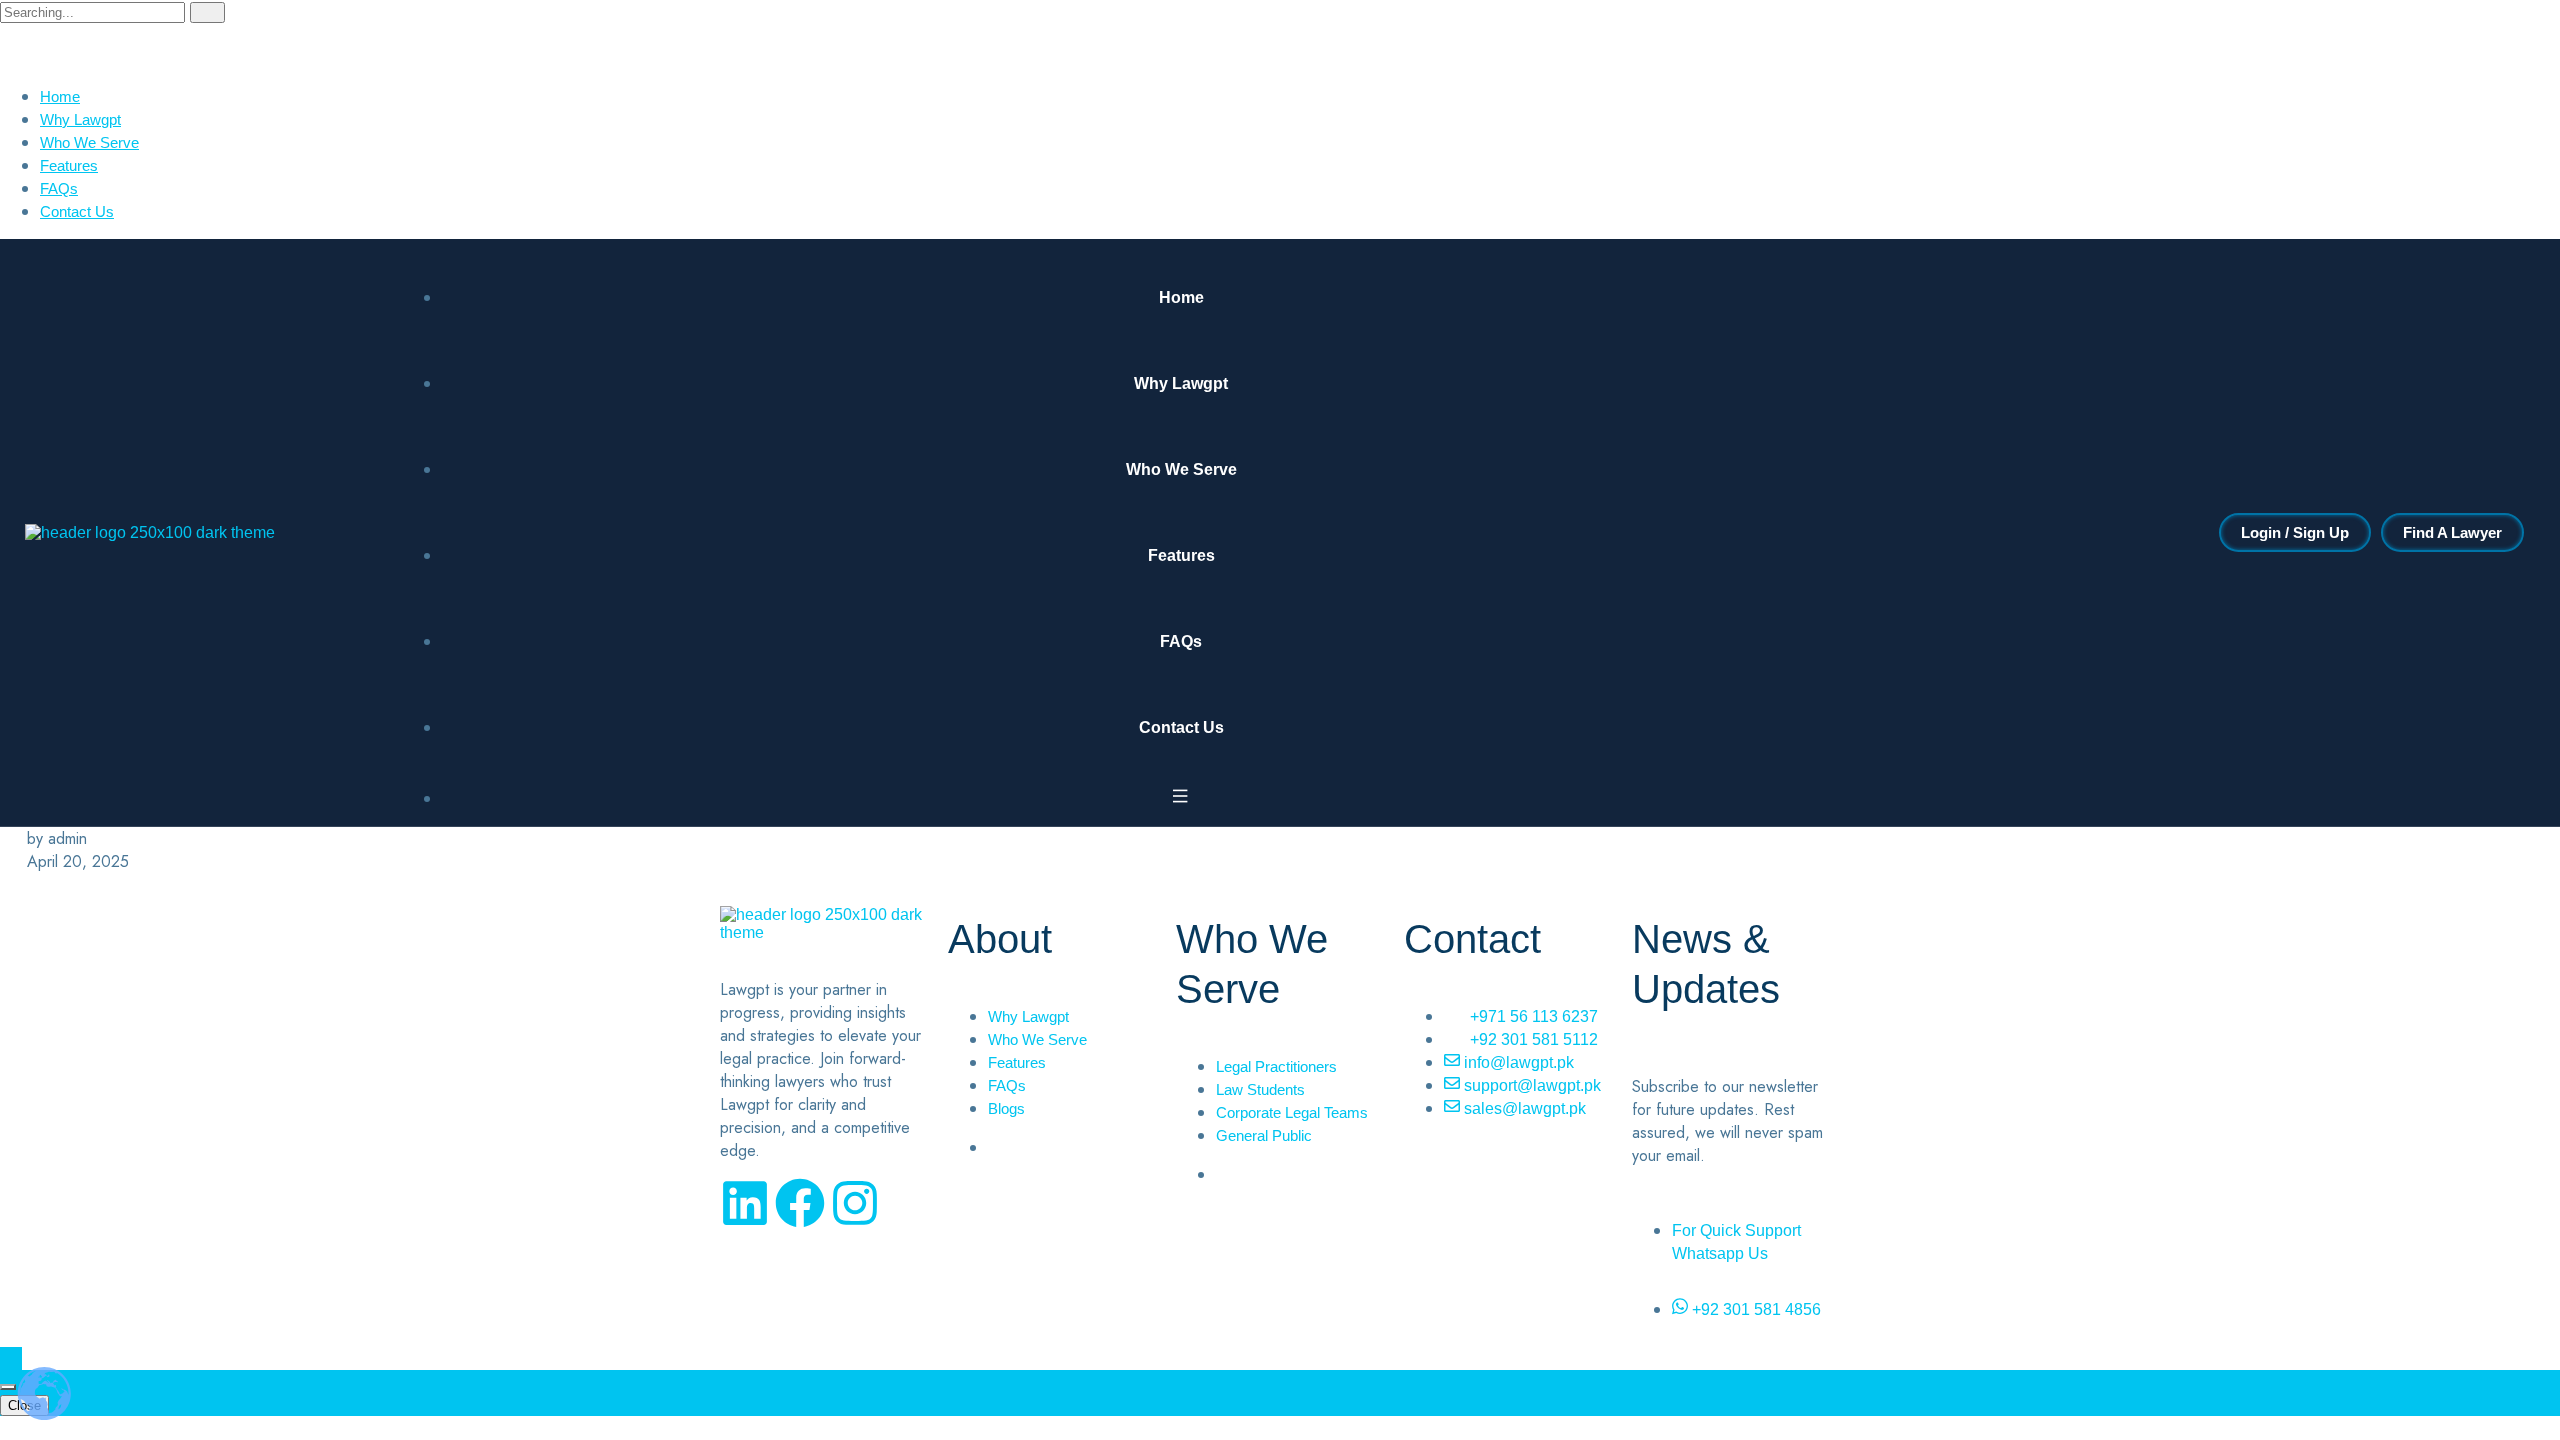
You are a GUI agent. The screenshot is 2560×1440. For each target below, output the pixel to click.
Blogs (1006, 1108)
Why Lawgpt (80, 119)
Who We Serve (89, 142)
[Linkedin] (745, 1203)
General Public (1264, 1135)
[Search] (207, 12)
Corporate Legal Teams (1292, 1112)
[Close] (8, 1387)
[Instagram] (855, 1203)
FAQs (59, 188)
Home (60, 96)
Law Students (1260, 1089)
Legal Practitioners (1276, 1066)
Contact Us (77, 211)
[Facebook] (800, 1203)
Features (69, 165)
